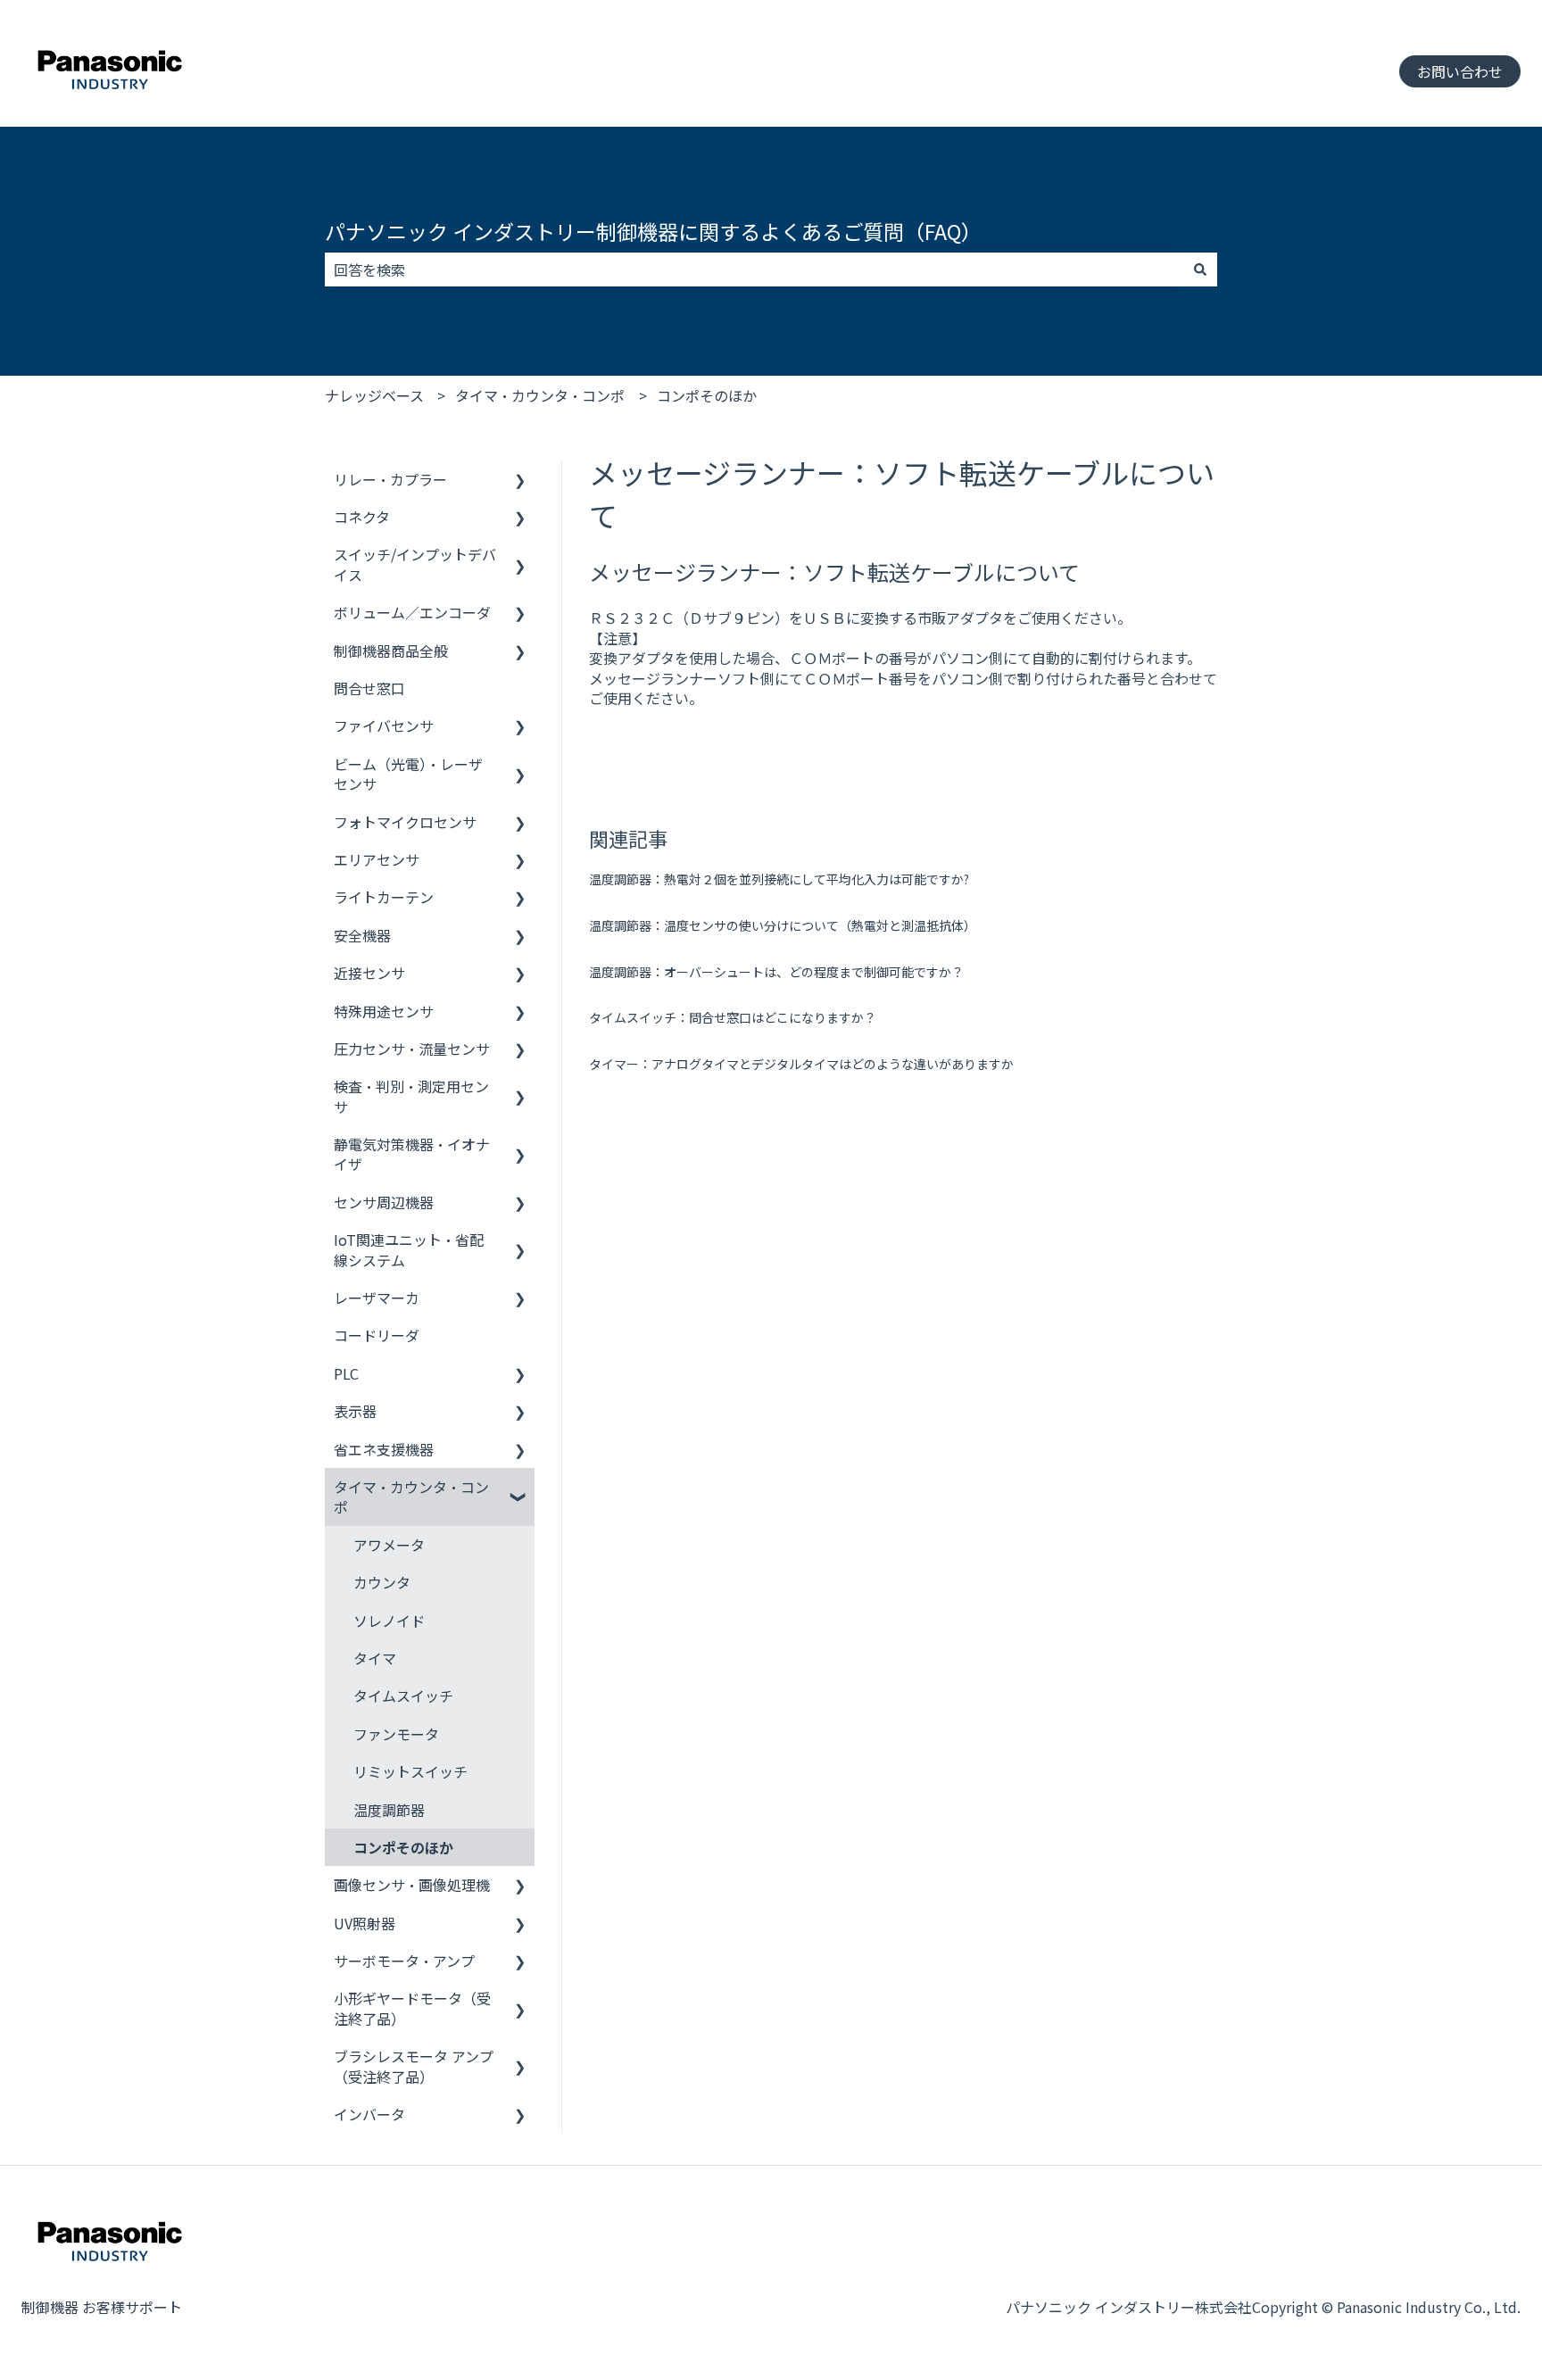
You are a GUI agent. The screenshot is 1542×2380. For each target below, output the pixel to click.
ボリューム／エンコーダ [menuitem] (412, 612)
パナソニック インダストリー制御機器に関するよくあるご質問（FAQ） (653, 231)
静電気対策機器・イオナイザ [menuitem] (412, 1154)
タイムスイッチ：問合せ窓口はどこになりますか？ (733, 1017)
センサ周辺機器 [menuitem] (384, 1202)
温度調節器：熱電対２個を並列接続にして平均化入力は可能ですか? (779, 879)
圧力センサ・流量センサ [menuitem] (412, 1049)
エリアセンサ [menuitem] (377, 859)
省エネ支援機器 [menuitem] (384, 1449)
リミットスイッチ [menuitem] (410, 1771)
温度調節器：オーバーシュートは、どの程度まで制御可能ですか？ (776, 972)
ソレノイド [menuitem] (389, 1621)
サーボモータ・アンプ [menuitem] (404, 1961)
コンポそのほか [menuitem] (403, 1847)
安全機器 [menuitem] (362, 935)
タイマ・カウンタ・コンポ (540, 395)
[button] (520, 481)
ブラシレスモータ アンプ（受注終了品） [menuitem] (414, 2066)
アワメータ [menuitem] (389, 1545)
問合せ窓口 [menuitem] (369, 688)
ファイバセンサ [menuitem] (384, 726)
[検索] (1200, 270)
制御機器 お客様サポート (102, 2307)
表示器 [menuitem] (355, 1411)
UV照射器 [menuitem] (365, 1923)
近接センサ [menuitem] (369, 973)
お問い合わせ (1460, 71)
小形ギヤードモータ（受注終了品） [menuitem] (412, 2008)
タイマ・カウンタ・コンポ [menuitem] (411, 1497)
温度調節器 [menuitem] (389, 1810)
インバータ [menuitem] (369, 2114)
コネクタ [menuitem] (362, 517)
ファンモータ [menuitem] (396, 1734)
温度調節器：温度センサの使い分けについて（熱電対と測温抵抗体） (783, 925)
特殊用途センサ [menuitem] (384, 1011)
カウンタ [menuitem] (382, 1582)
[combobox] (754, 270)
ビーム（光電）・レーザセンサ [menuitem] (408, 774)
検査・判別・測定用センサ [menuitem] (411, 1096)
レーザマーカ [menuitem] (377, 1298)
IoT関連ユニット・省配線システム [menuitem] (409, 1249)
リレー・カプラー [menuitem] (390, 479)
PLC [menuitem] (346, 1373)
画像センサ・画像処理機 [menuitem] (412, 1885)
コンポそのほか (707, 395)
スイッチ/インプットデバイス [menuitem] (415, 564)
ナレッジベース (374, 395)
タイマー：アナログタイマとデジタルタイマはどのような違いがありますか (801, 1064)
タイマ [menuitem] (375, 1658)
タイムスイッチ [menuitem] (403, 1696)
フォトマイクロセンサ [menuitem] (405, 822)
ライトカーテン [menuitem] (384, 897)
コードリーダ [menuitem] (377, 1335)
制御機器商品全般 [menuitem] (391, 651)
